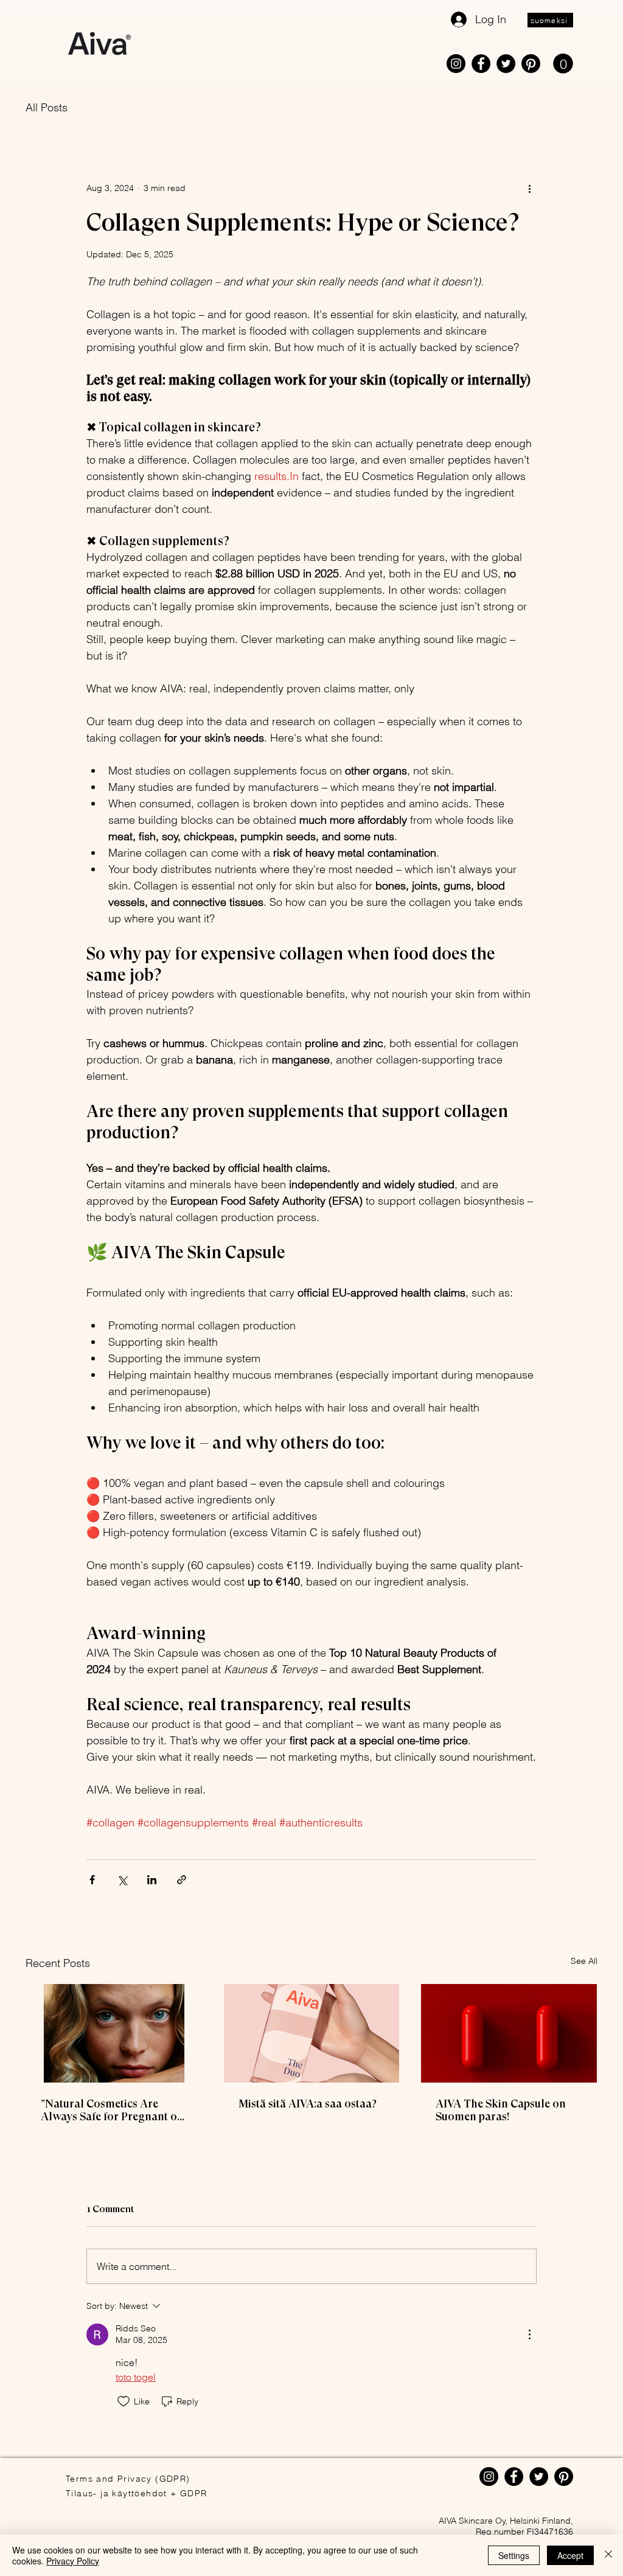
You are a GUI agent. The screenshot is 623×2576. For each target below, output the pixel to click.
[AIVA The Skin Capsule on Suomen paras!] (509, 2033)
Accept (570, 2555)
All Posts (47, 107)
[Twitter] (506, 64)
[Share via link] (182, 1880)
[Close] (608, 2555)
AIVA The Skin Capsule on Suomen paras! (501, 2110)
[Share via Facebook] (92, 1880)
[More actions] (529, 189)
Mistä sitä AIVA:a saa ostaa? (308, 2104)
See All (584, 1961)
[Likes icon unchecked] (124, 2401)
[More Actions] (529, 2334)
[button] (563, 64)
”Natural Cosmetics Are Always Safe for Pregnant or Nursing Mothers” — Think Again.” (111, 2110)
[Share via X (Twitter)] (122, 1880)
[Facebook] (481, 64)
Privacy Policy (73, 2561)
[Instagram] (456, 64)
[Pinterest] (531, 64)
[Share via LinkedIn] (152, 1880)
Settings (514, 2555)
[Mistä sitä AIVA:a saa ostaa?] (312, 2033)
